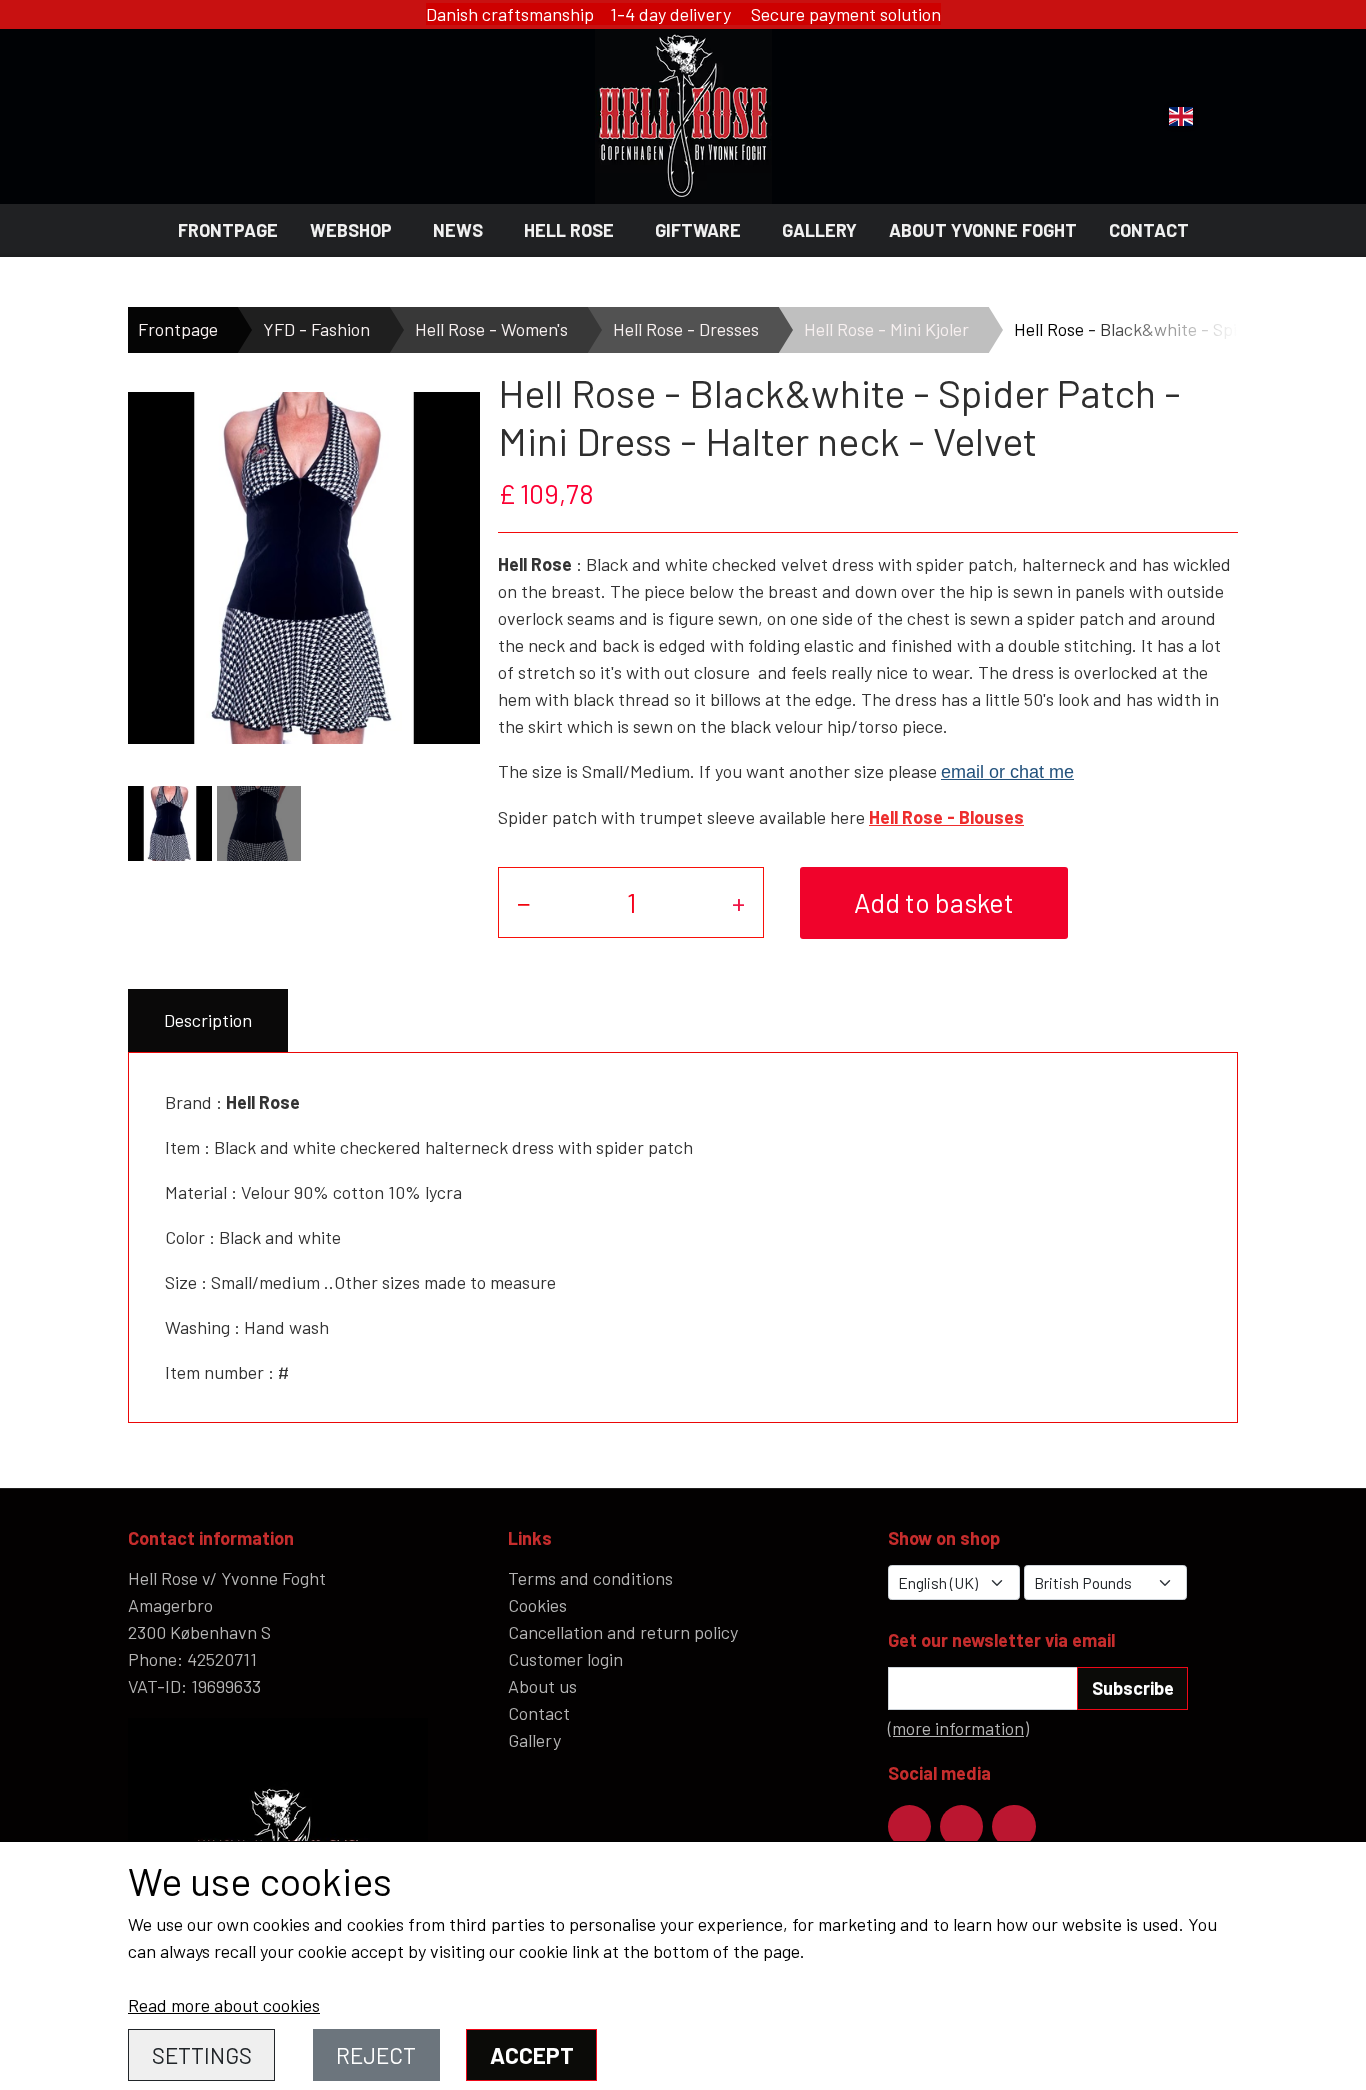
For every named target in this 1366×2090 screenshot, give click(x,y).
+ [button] (738, 902)
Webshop (351, 230)
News (458, 230)
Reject (376, 2055)
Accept (532, 2055)
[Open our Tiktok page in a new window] (1013, 1826)
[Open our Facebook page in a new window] (909, 1826)
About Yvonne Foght (983, 230)
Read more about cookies (224, 2005)
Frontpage (228, 230)
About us (542, 1686)
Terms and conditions (590, 1578)
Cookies (537, 1605)
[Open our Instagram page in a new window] (961, 1826)
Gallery (819, 230)
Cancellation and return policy (623, 1632)
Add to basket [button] (934, 902)
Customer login (565, 1659)
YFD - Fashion (316, 329)
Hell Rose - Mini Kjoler (886, 329)
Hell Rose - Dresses (686, 329)
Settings (202, 2055)
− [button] (524, 902)
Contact (1149, 230)
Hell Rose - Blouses (946, 817)
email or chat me (1007, 772)
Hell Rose (569, 230)
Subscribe (1133, 1688)
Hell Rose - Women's (491, 329)
